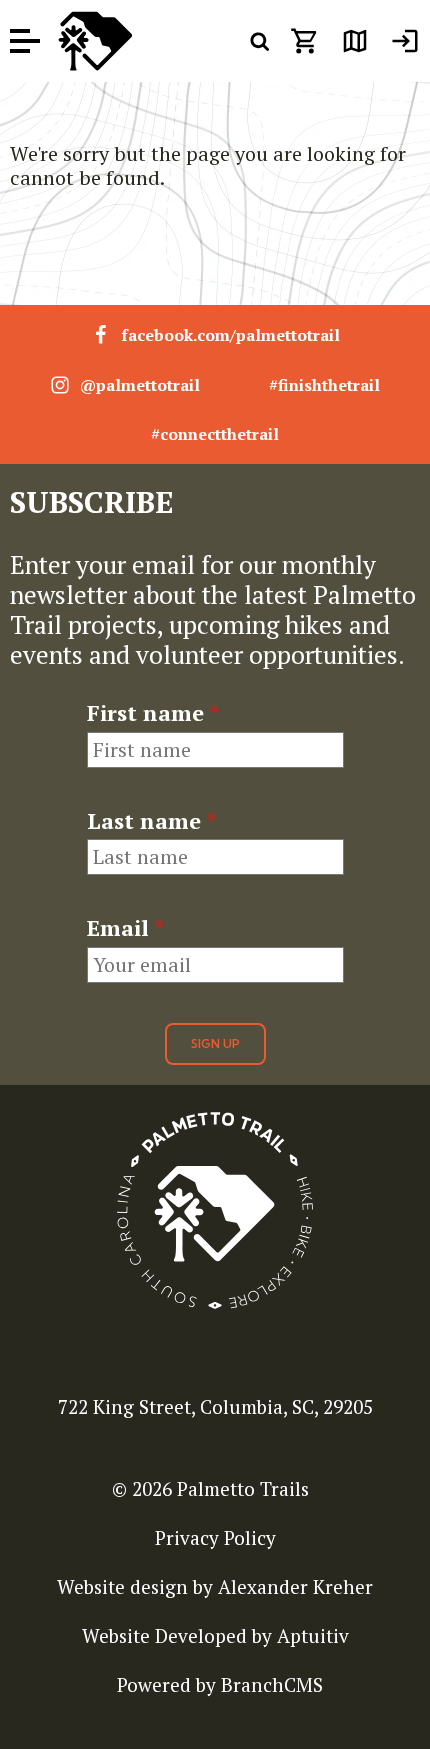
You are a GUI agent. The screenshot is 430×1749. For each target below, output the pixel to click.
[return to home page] (95, 41)
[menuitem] (405, 41)
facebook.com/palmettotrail (230, 335)
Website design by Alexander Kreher (215, 1586)
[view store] (305, 41)
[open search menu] (260, 41)
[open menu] (25, 41)
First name (153, 713)
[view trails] (355, 41)
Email (125, 928)
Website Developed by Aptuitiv (215, 1635)
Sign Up (215, 1043)
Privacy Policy (215, 1537)
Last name (151, 821)
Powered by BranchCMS (220, 1684)
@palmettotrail (140, 385)
